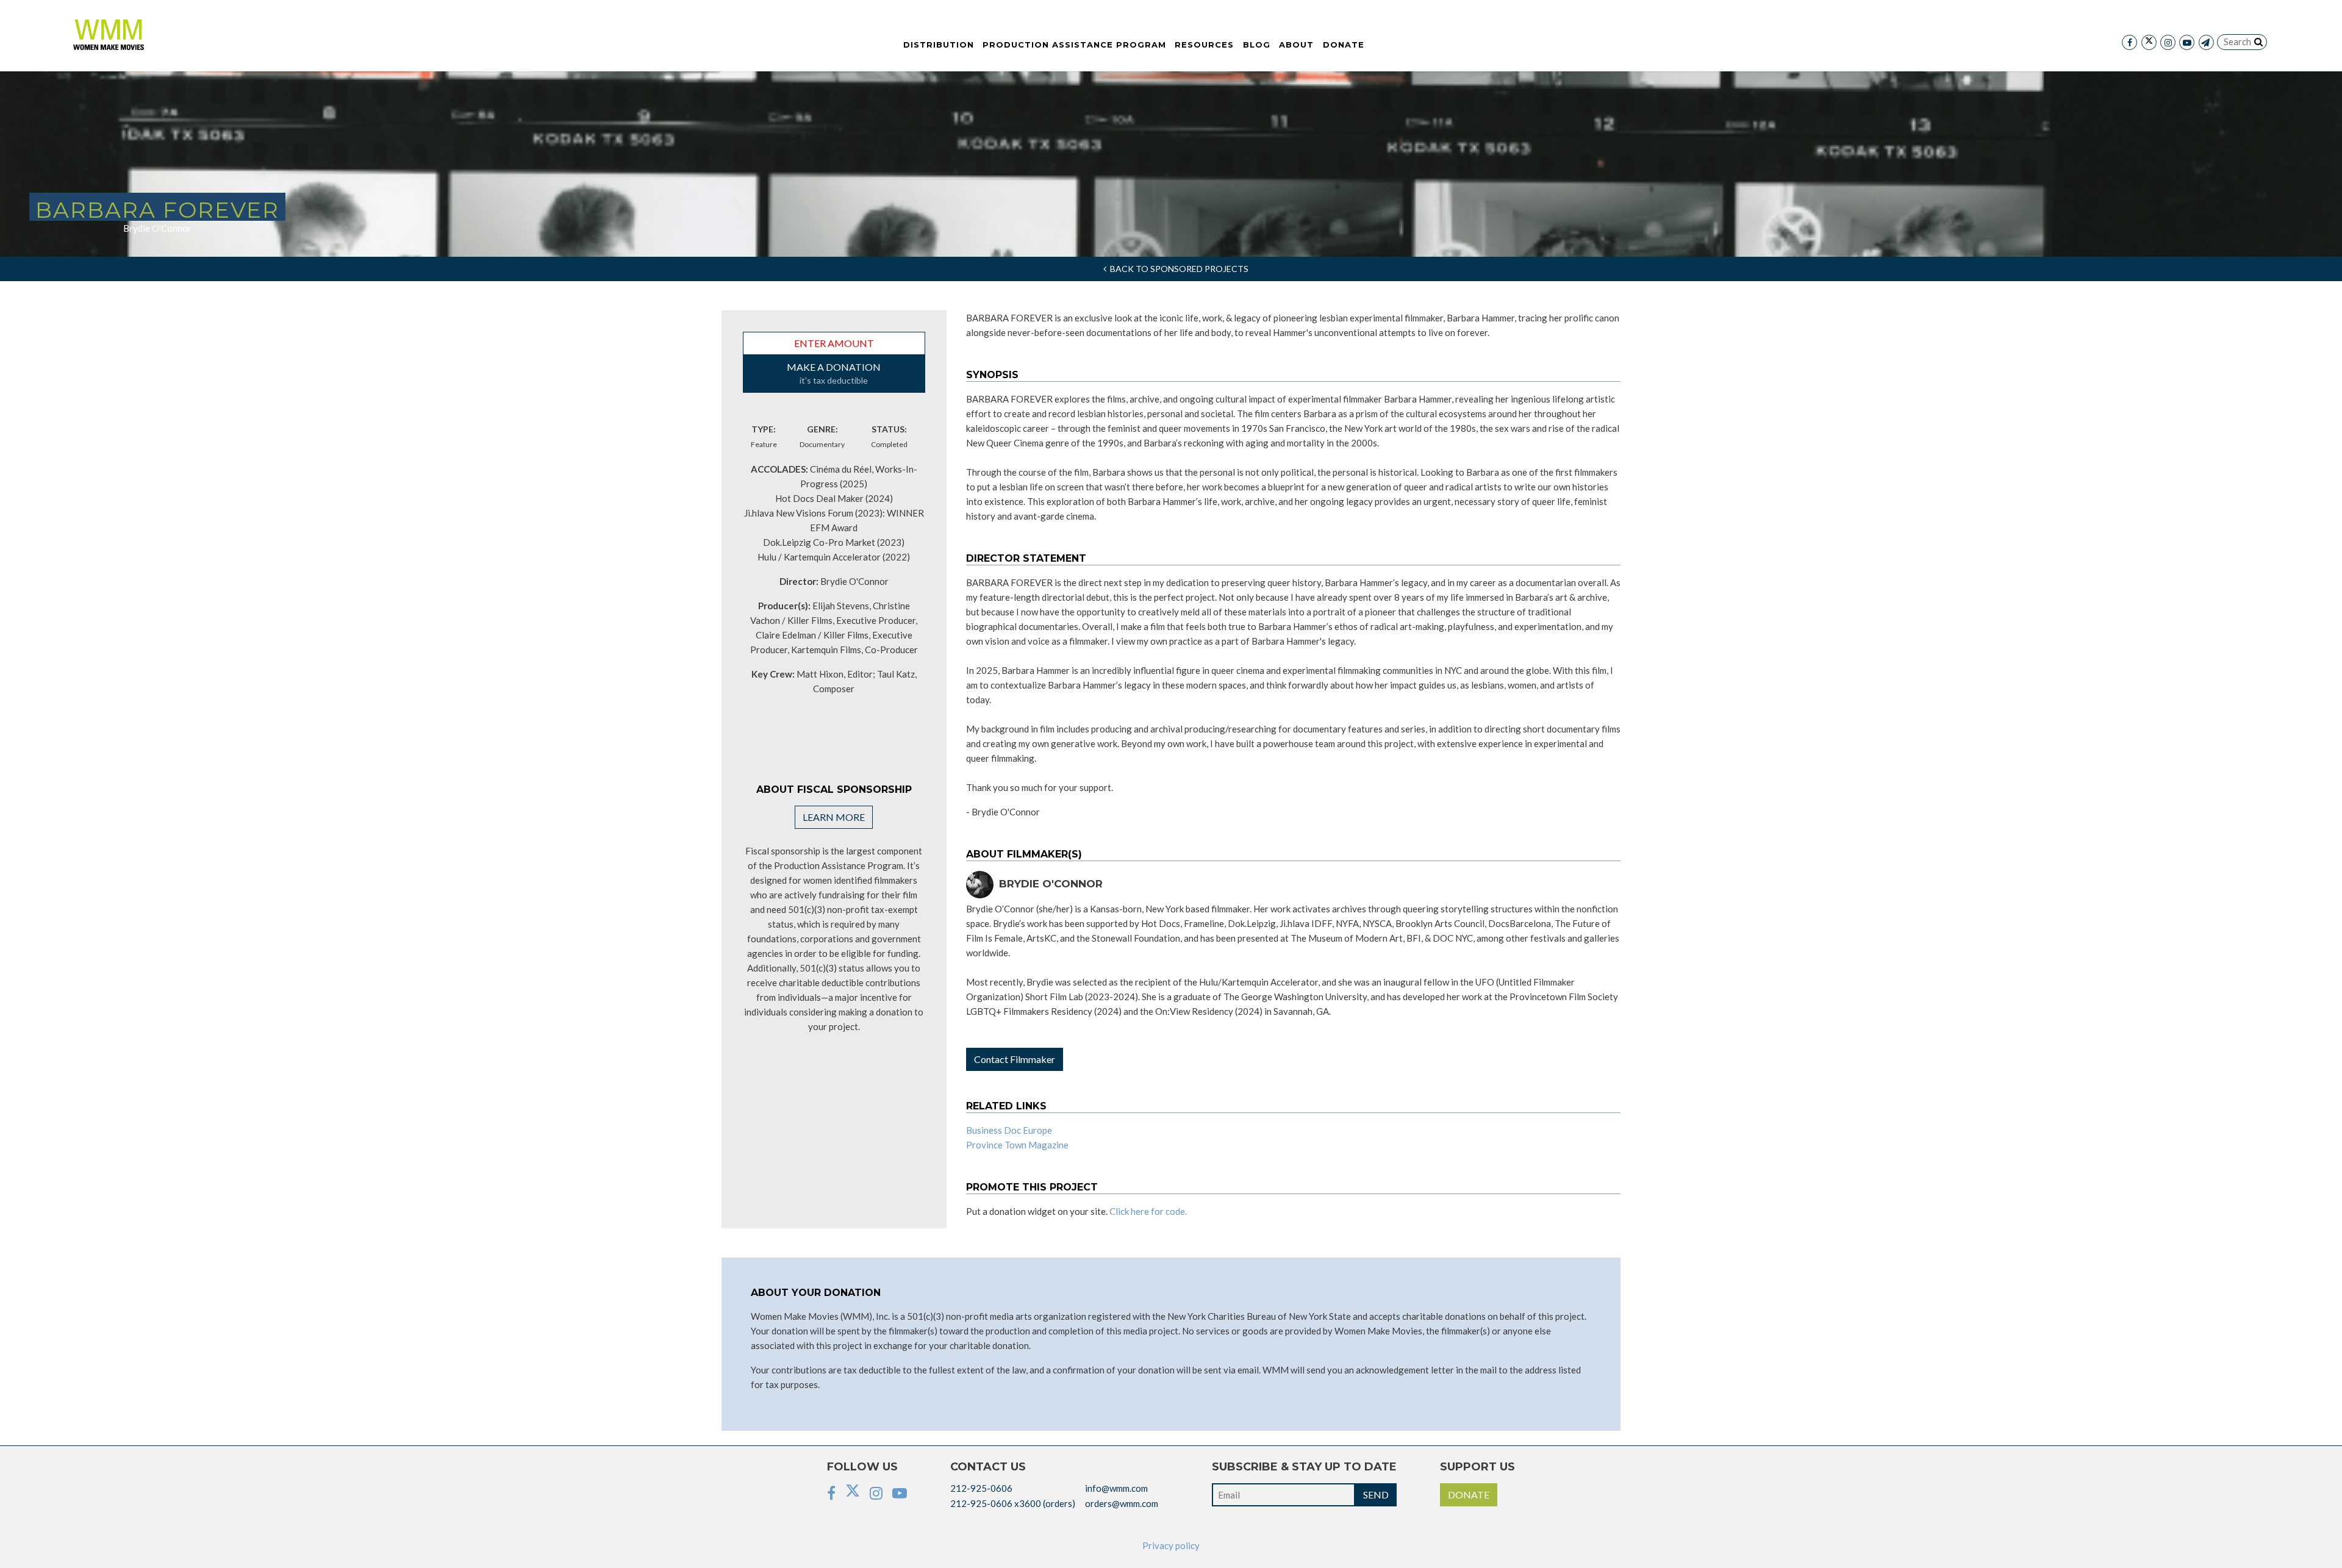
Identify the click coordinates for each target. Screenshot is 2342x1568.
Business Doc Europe (1009, 1130)
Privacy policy (1171, 1545)
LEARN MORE (834, 817)
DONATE (1469, 1495)
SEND (1376, 1495)
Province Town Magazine (1017, 1145)
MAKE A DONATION (834, 373)
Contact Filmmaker (1015, 1059)
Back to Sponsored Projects (1177, 269)
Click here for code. (1148, 1211)
